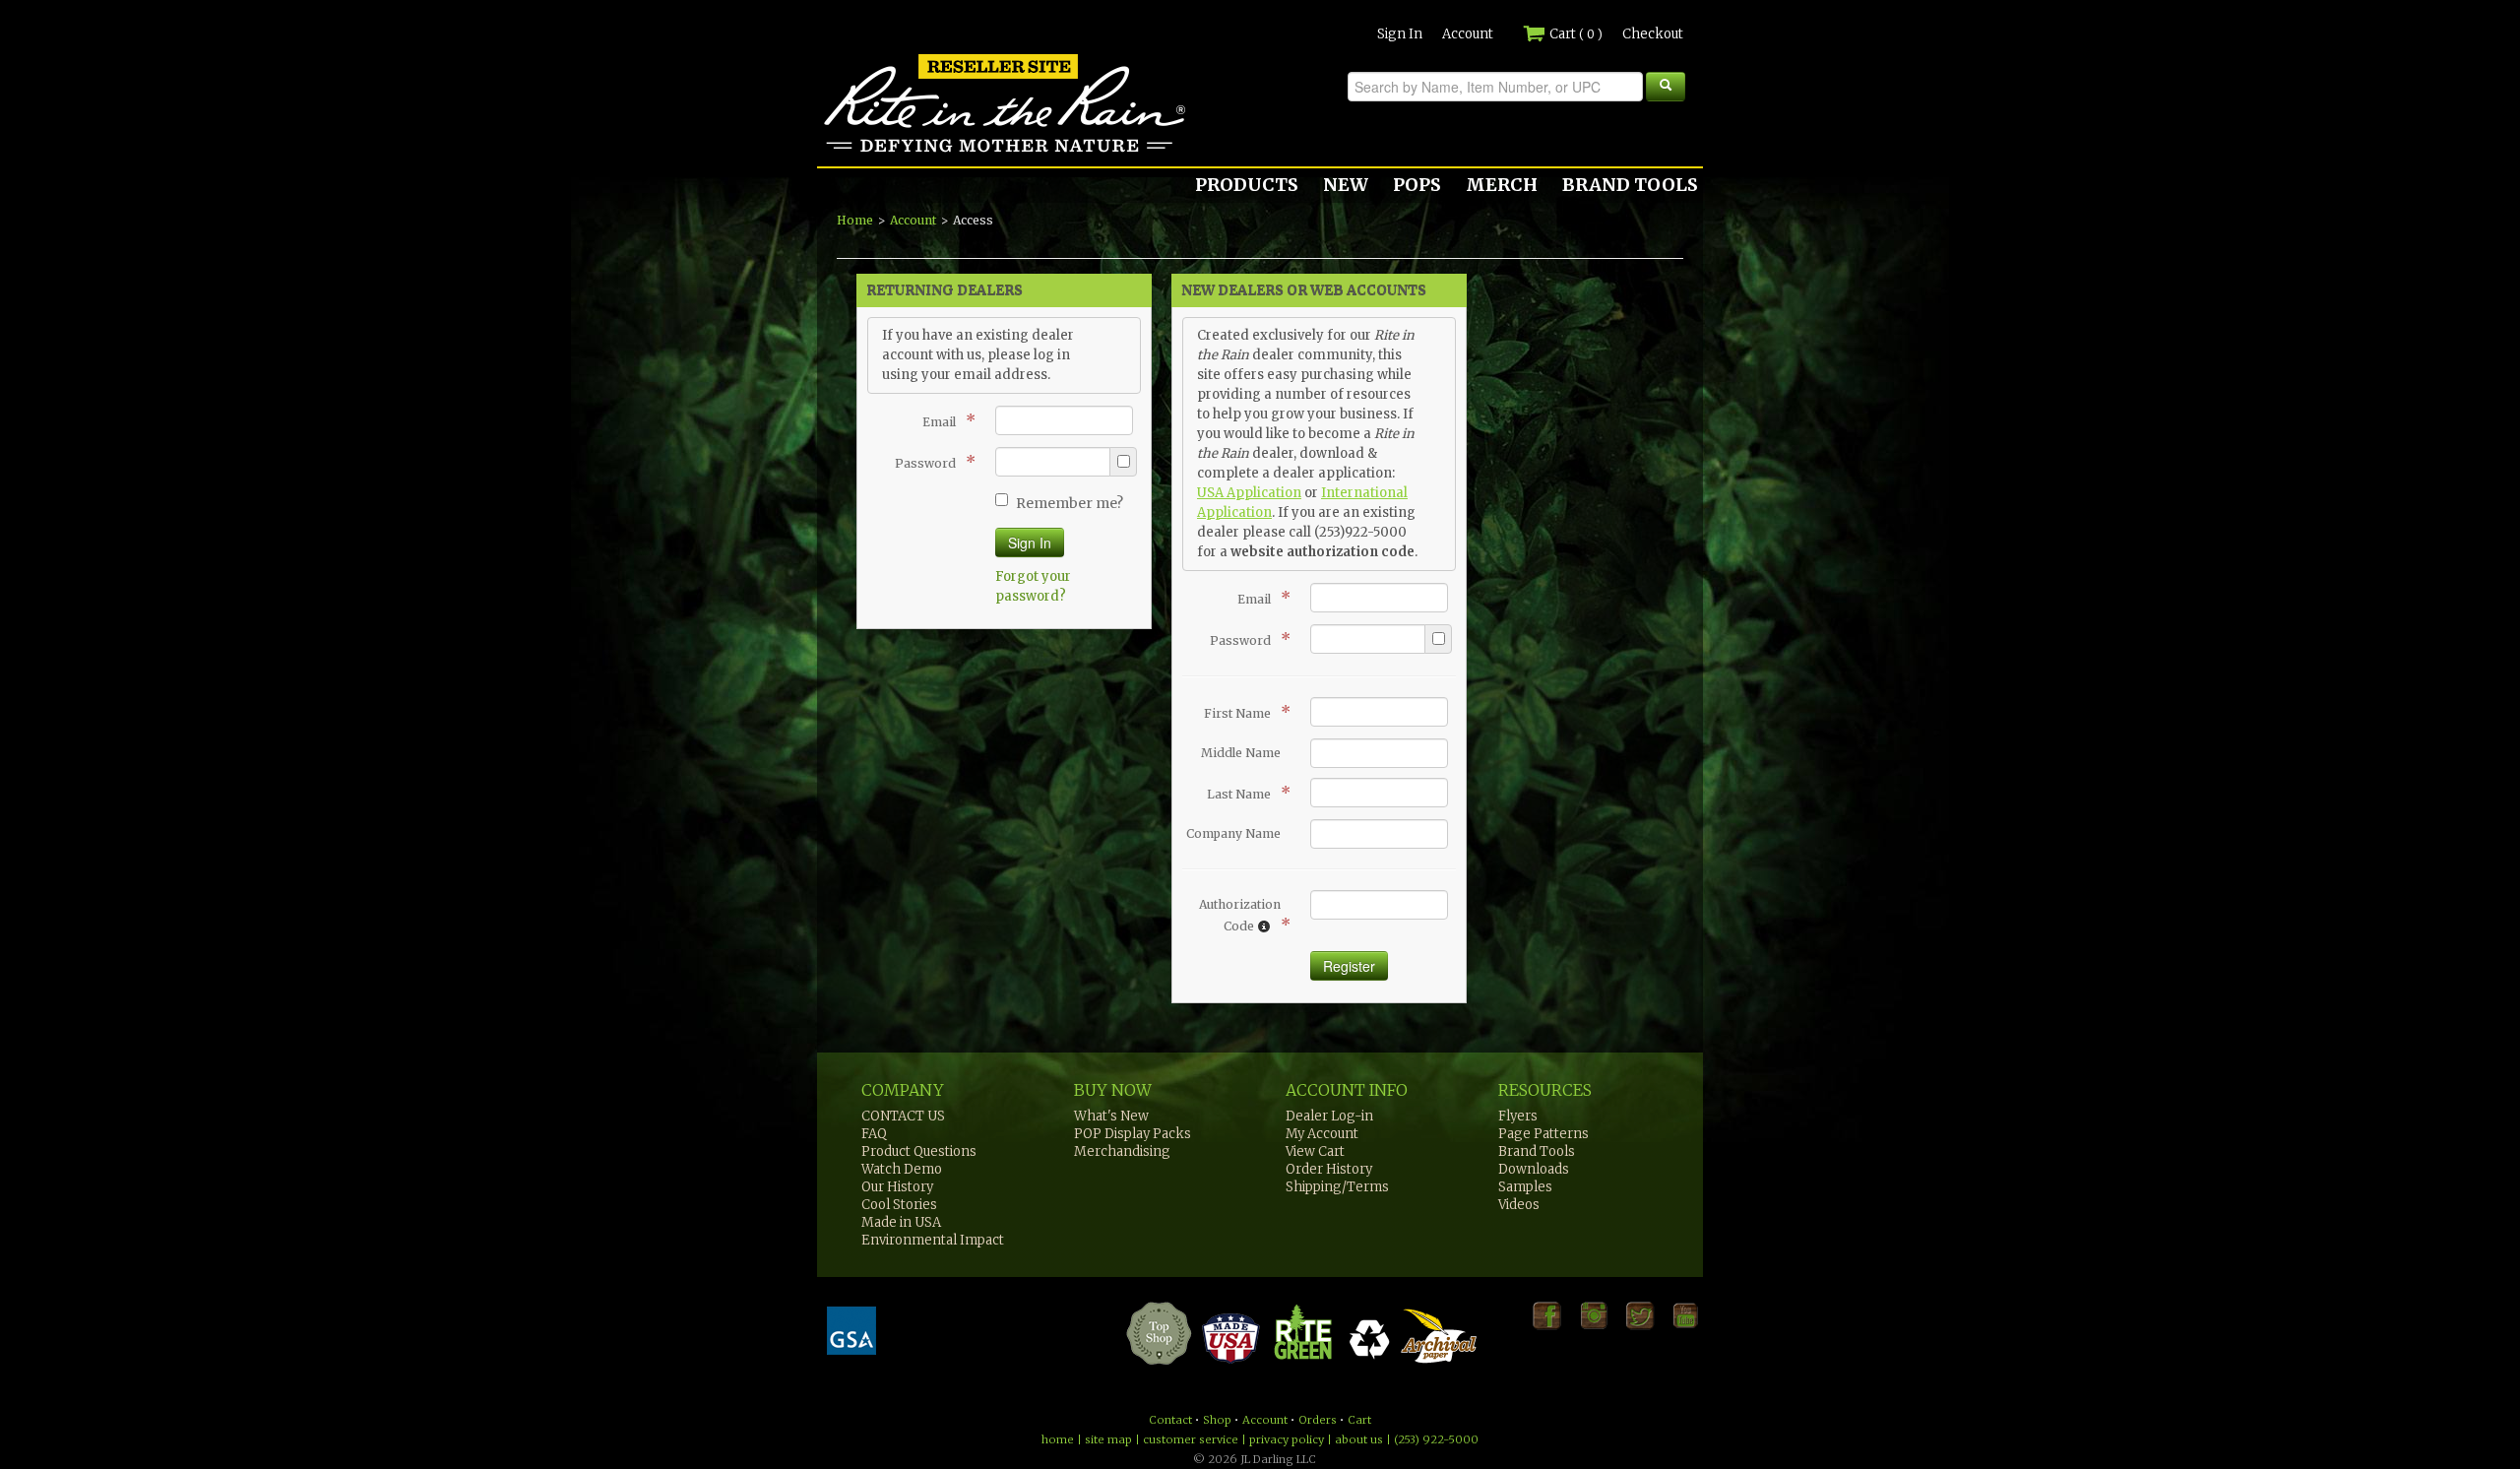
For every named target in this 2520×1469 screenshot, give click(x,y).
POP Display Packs (1133, 1134)
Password (930, 462)
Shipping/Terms (1337, 1187)
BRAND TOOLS (1630, 185)
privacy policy (1287, 1439)
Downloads (1534, 1169)
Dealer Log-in (1329, 1116)
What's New (1111, 1116)
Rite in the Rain (888, 152)
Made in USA (901, 1222)
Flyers (1518, 1116)
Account (1468, 34)
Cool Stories (899, 1205)
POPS (1417, 185)
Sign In (1400, 34)
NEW (1346, 185)
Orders (1318, 1420)
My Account (1322, 1134)
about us (1359, 1439)
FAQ (874, 1134)
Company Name (1233, 833)
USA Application (1249, 493)
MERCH (1502, 185)
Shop (1217, 1420)
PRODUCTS (1247, 185)
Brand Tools (1537, 1151)
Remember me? (1070, 503)
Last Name (1244, 793)
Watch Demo (902, 1169)
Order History (1329, 1169)
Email (944, 420)
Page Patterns (1543, 1134)
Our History (897, 1187)
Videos (1519, 1205)
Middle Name (1241, 753)
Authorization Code (1240, 916)
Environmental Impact (933, 1240)
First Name (1242, 712)
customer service (1191, 1439)
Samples (1525, 1187)
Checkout (1653, 34)
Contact (1170, 1420)
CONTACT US (903, 1116)
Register (1349, 966)
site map (1108, 1439)
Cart (1575, 34)
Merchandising (1122, 1151)
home (1058, 1439)
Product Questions (919, 1151)
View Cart (1315, 1151)
